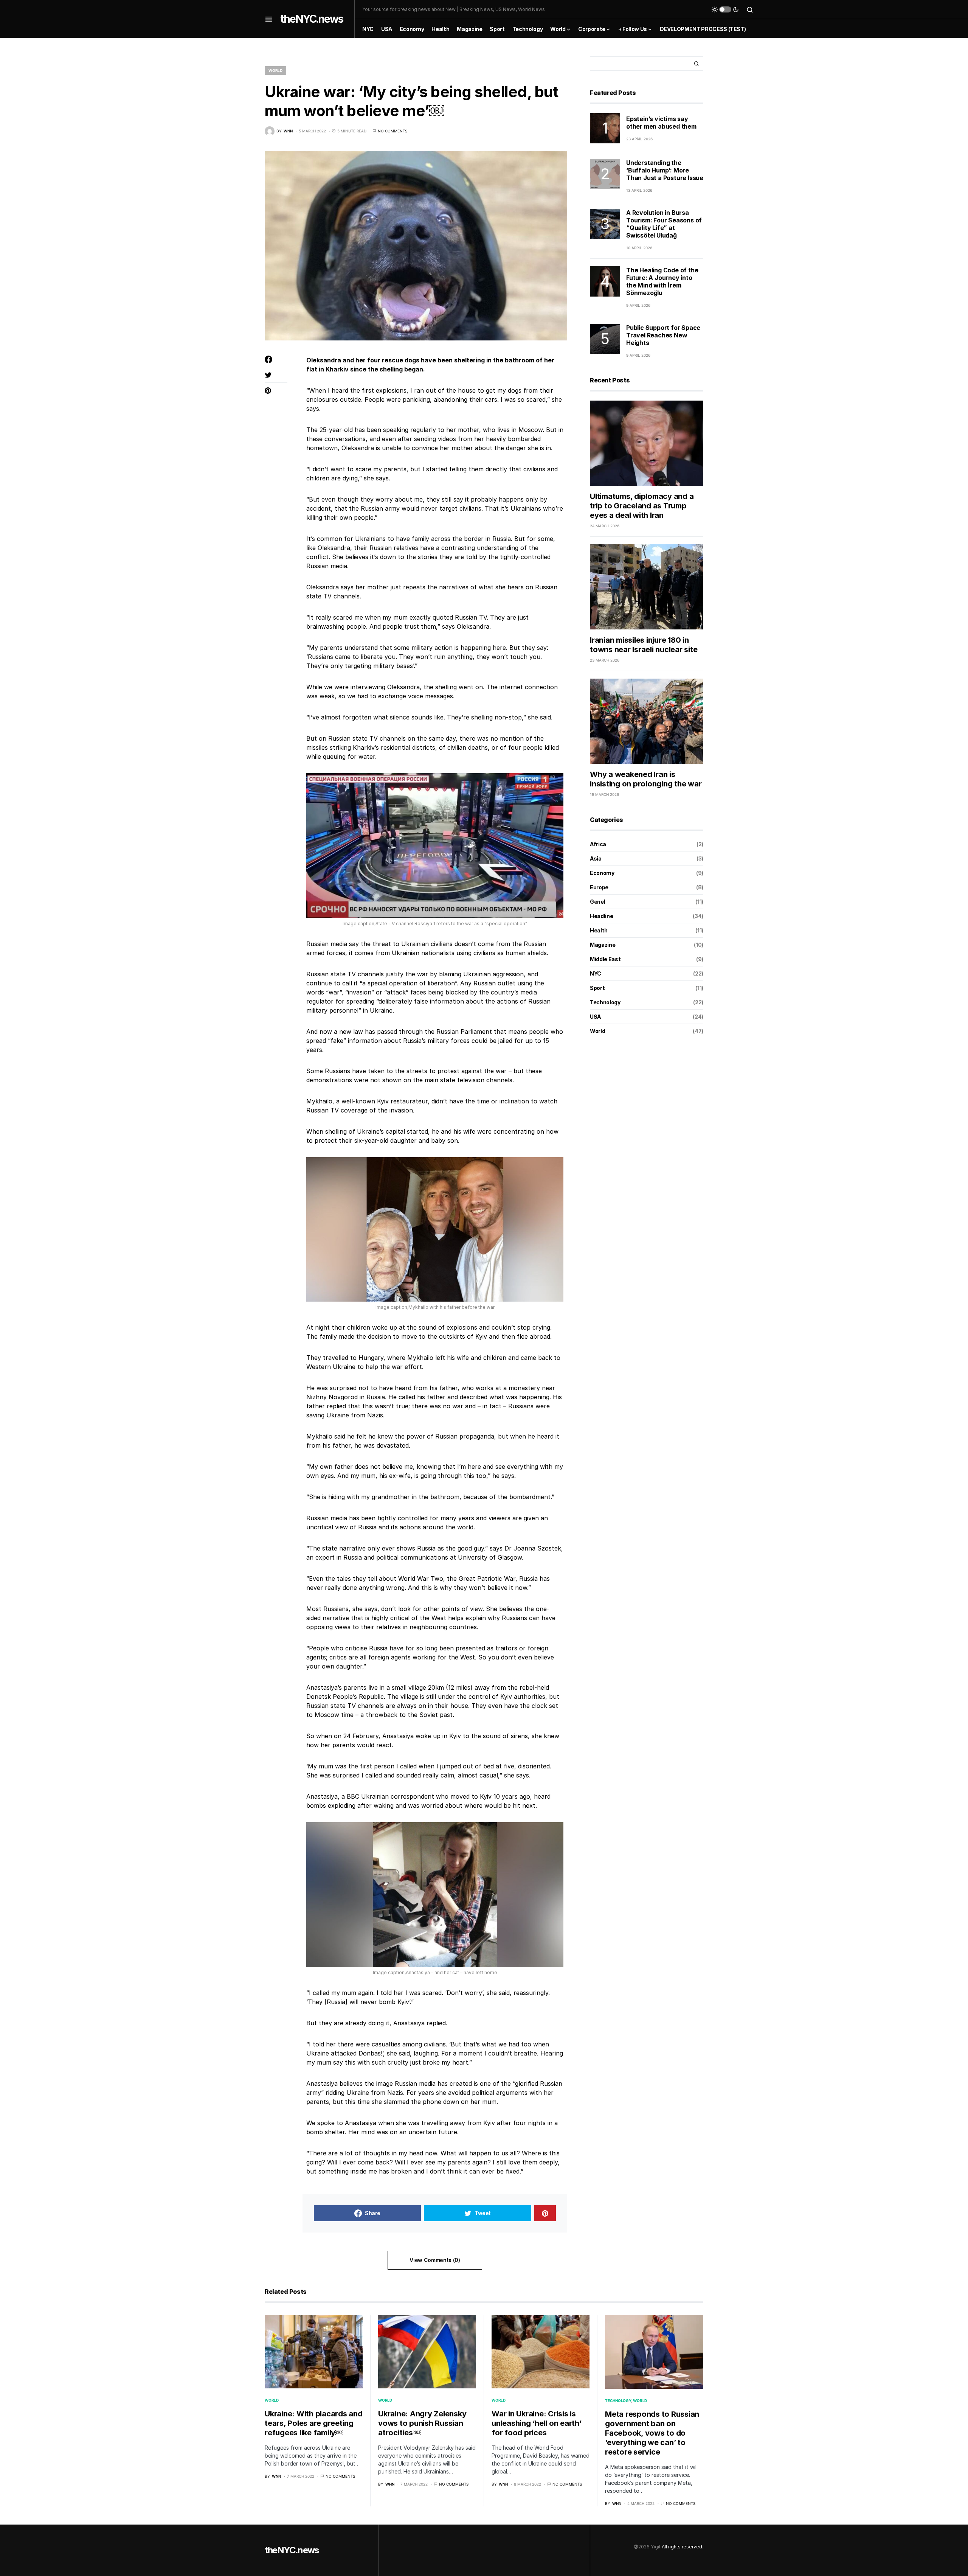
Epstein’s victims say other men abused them (661, 122)
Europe (599, 887)
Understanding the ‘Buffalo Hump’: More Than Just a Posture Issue (665, 170)
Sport (597, 987)
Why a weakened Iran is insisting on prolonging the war (646, 779)
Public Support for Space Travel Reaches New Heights (663, 335)
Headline (601, 916)
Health (599, 930)
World (275, 70)
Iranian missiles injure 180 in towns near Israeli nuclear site (644, 645)
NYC (596, 973)
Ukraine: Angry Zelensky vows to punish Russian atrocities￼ (422, 2423)
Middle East (605, 959)
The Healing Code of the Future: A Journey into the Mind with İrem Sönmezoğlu (662, 281)
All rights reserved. (683, 2547)
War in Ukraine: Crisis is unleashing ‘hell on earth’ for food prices (537, 2423)
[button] (269, 19)
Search (697, 64)
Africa (598, 844)
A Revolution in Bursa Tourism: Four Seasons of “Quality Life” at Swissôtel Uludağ (664, 224)
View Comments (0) (435, 2260)
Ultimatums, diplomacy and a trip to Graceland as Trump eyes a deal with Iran (642, 506)
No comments (392, 131)
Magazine (603, 944)
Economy (602, 872)
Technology (605, 1002)
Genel (597, 901)
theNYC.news (312, 19)
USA (595, 1016)
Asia (596, 858)
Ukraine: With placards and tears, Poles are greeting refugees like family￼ (314, 2423)
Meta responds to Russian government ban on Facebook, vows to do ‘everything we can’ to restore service (652, 2433)
